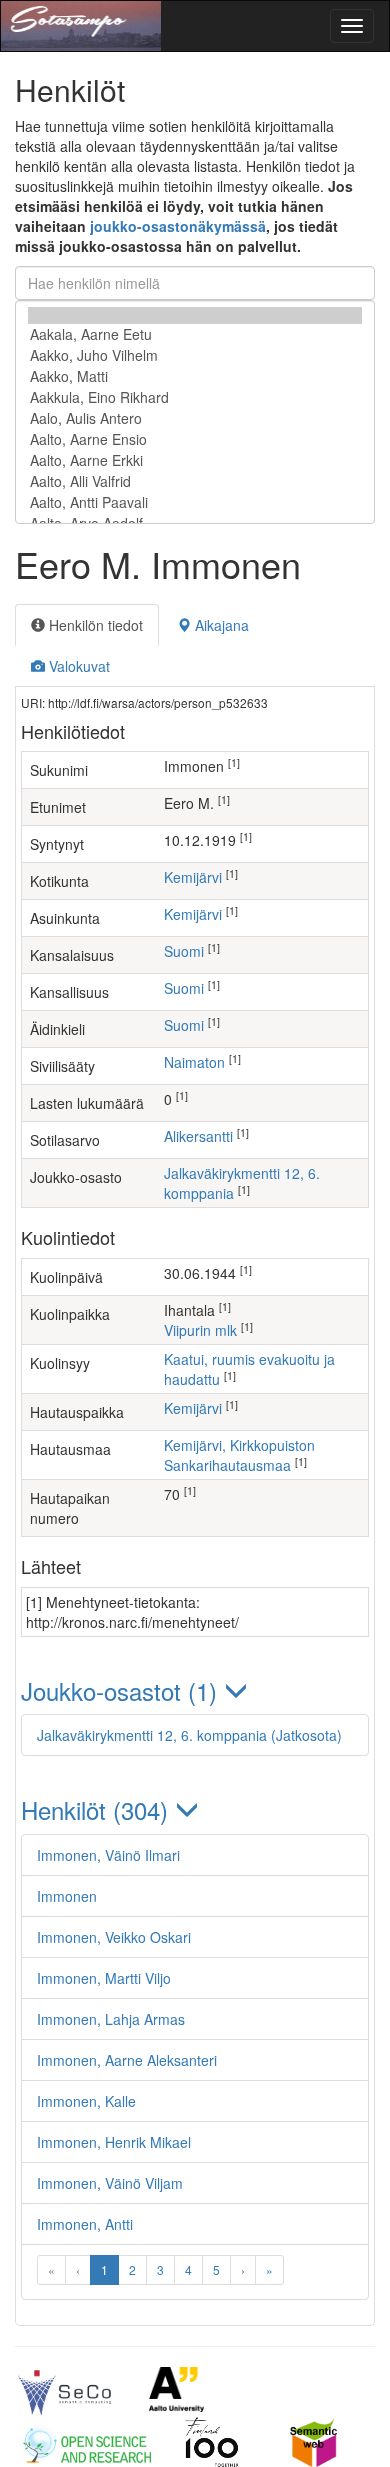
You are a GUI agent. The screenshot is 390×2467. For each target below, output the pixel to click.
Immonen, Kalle (86, 2101)
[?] (195, 315)
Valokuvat (77, 666)
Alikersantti (198, 1136)
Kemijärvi (193, 877)
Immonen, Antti (85, 2224)
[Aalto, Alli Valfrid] (195, 481)
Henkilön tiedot (94, 625)
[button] (195, 1690)
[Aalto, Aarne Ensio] (195, 439)
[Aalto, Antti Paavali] (195, 502)
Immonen (67, 1896)
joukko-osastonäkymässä (178, 226)
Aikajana (220, 625)
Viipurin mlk (200, 1330)
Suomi (184, 951)
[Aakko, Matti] (195, 376)
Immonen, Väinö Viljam (110, 2183)
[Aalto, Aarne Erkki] (195, 460)
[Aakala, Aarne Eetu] (195, 334)
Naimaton (194, 1062)
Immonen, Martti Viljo (104, 1978)
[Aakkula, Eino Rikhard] (195, 397)
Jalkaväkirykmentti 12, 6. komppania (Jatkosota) (189, 1735)
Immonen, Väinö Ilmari (108, 1855)
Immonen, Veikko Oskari (114, 1937)
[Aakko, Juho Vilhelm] (195, 355)
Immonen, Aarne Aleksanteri (127, 2060)
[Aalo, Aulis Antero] (195, 418)
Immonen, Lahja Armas (111, 2019)
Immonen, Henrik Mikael (114, 2142)
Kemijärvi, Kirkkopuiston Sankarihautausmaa (239, 1455)
